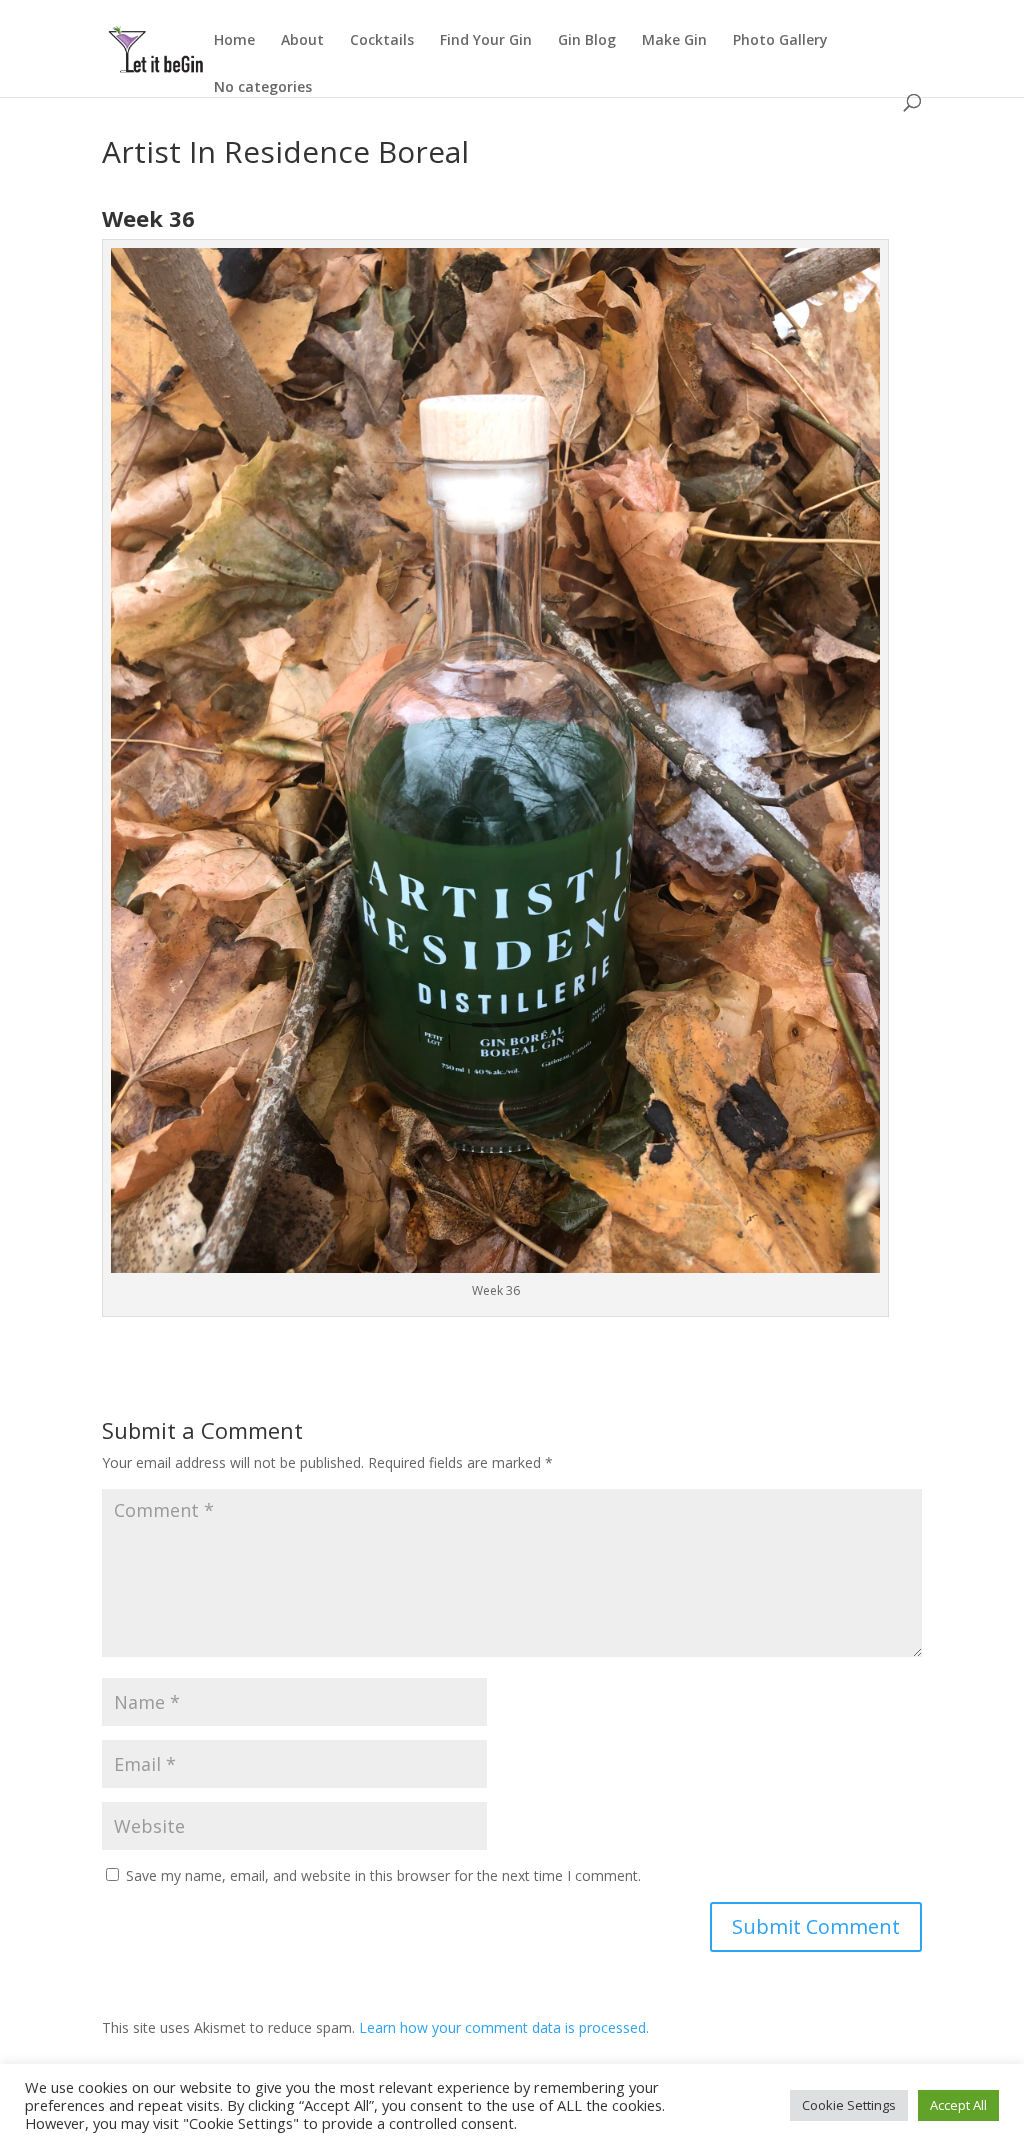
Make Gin (674, 41)
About (302, 41)
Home (234, 41)
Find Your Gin (486, 41)
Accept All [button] (958, 2105)
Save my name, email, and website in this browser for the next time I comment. (383, 1875)
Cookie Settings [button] (849, 2105)
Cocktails (382, 41)
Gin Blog (587, 41)
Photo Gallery (780, 41)
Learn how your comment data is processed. (504, 2027)
